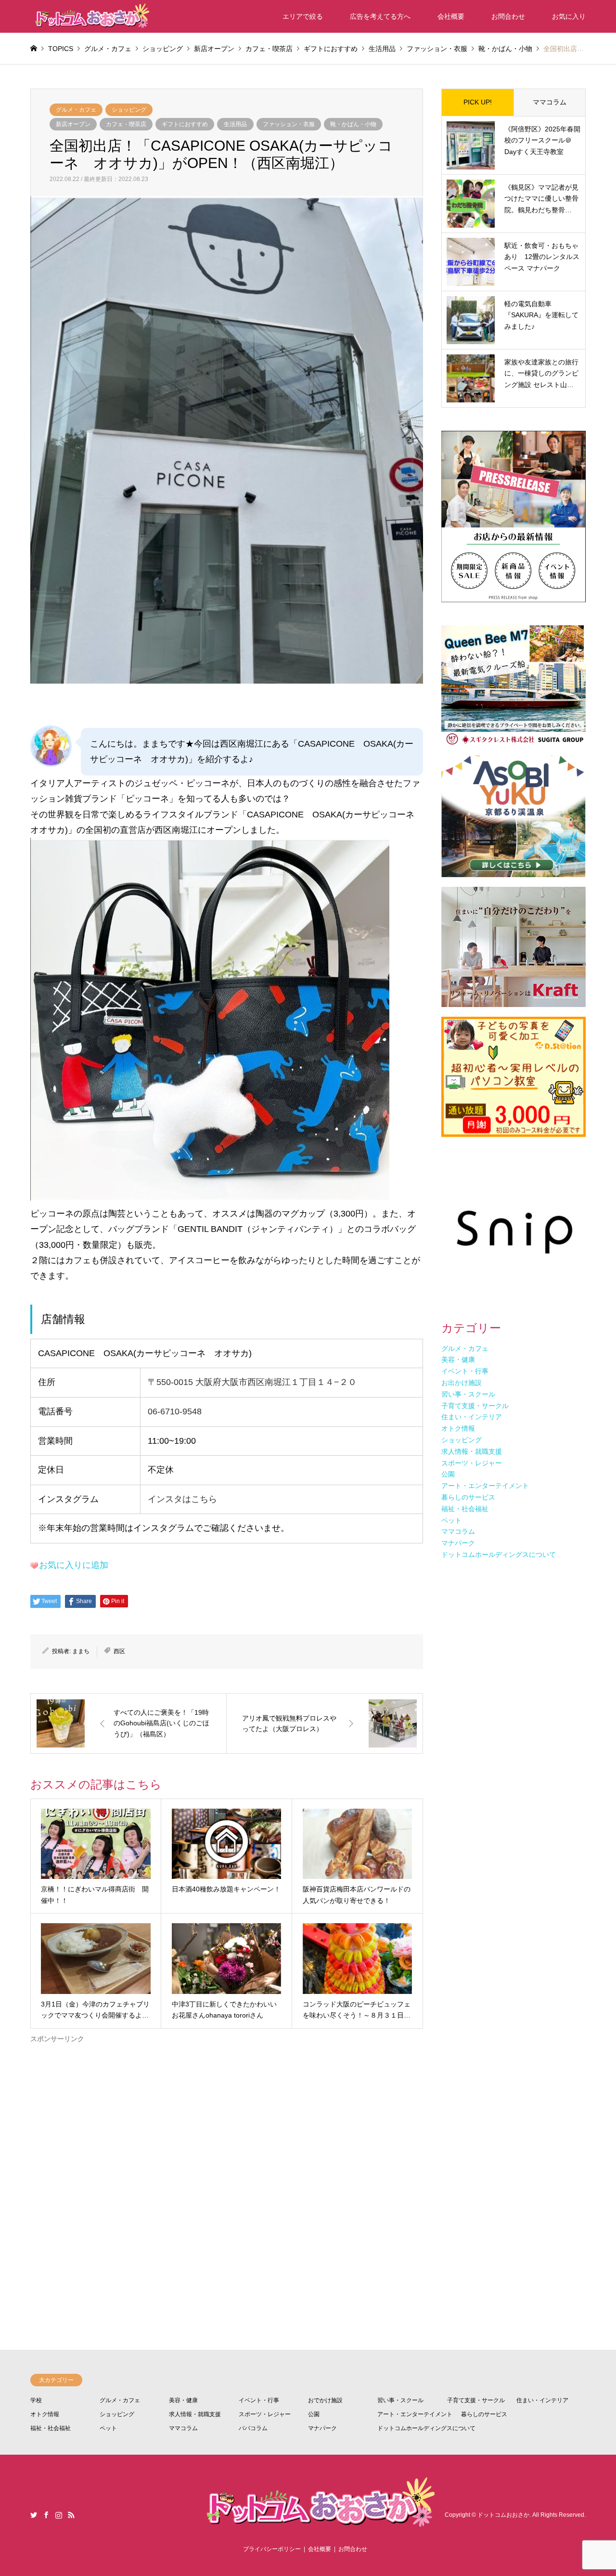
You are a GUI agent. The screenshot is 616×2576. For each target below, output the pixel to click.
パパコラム (253, 2428)
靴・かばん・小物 (353, 124)
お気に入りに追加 (74, 1565)
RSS (71, 2515)
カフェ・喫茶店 (126, 124)
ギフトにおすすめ (185, 124)
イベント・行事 (259, 2400)
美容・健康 (183, 2400)
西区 (119, 1651)
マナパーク (322, 2428)
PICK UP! (478, 102)
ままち (81, 1651)
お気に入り (569, 16)
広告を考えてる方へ (380, 16)
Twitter (34, 2515)
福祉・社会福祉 (51, 2428)
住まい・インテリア (542, 2400)
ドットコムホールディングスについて (426, 2428)
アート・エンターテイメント (415, 2414)
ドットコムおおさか (503, 2515)
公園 (314, 2414)
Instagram (59, 2515)
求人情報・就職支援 (195, 2414)
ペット (108, 2428)
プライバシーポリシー (272, 2549)
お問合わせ (508, 16)
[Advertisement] (227, 2160)
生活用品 (235, 124)
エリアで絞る (303, 16)
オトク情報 (45, 2414)
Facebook (46, 2515)
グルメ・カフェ (76, 110)
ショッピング (129, 110)
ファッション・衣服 (289, 124)
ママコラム (550, 102)
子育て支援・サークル (476, 2400)
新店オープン (73, 124)
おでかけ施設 (325, 2400)
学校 (36, 2400)
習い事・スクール (400, 2400)
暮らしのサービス (484, 2414)
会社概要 (451, 16)
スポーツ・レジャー (265, 2414)
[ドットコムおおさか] (90, 16)
